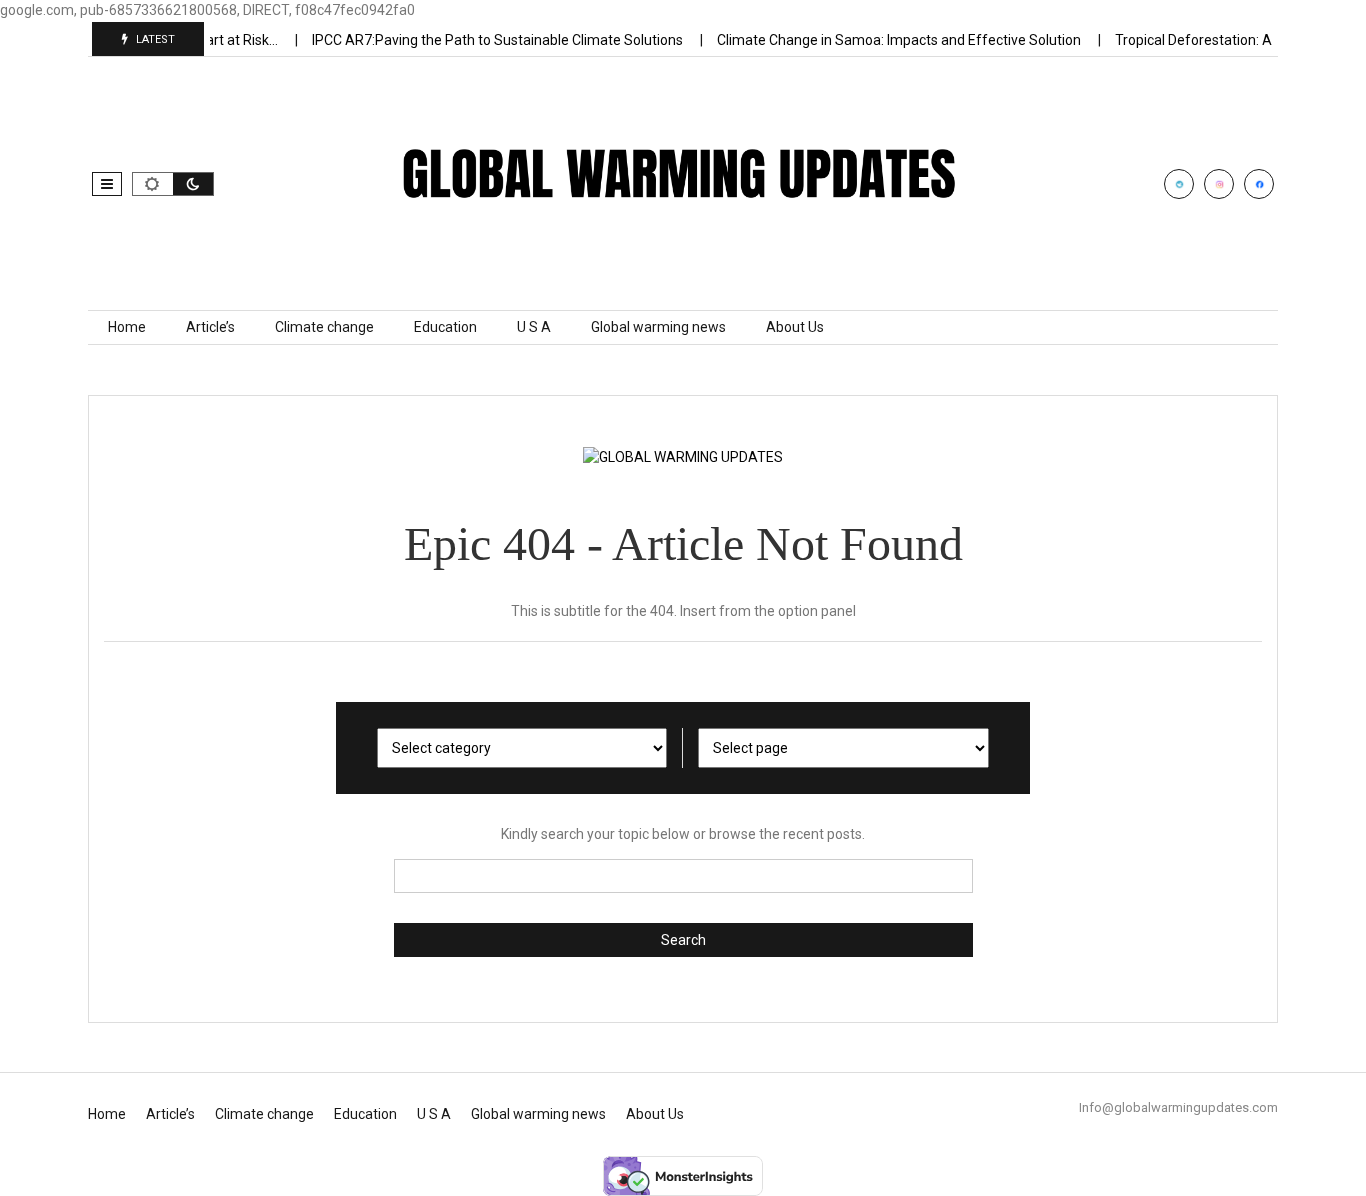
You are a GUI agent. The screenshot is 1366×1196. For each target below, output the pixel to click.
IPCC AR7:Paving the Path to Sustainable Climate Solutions (486, 40)
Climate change (324, 327)
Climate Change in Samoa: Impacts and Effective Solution (887, 40)
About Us (795, 327)
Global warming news (658, 327)
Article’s (210, 327)
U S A (534, 327)
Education (445, 327)
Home (127, 327)
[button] (107, 184)
